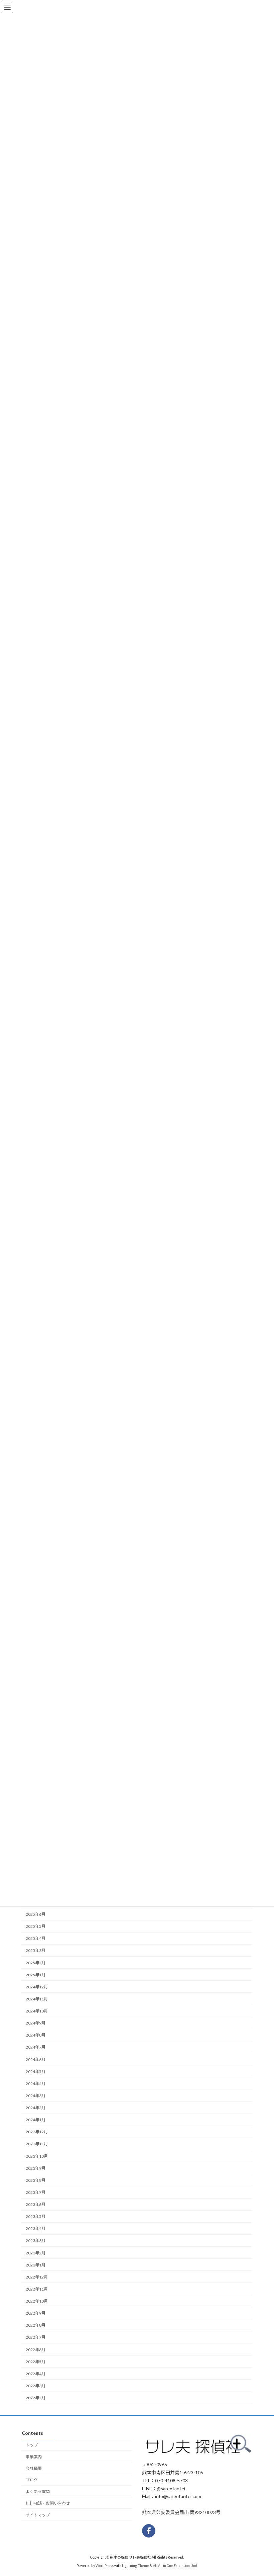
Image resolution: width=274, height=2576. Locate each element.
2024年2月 (36, 2108)
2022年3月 (36, 2386)
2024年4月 (36, 2084)
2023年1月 (36, 2265)
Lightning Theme (135, 2566)
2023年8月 (36, 2180)
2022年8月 (36, 2325)
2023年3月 (36, 2241)
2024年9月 (36, 2023)
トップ (32, 2445)
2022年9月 (36, 2313)
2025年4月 (36, 1938)
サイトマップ (38, 2515)
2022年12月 (37, 2277)
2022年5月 (36, 2361)
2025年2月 (36, 1962)
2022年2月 (36, 2398)
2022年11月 (37, 2289)
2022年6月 (36, 2349)
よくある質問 (38, 2492)
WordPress (105, 2566)
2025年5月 (36, 1926)
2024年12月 (37, 1987)
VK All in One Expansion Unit (175, 2566)
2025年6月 (36, 1914)
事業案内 (34, 2457)
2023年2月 (36, 2253)
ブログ (32, 2480)
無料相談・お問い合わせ (48, 2503)
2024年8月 (36, 2035)
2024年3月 (36, 2096)
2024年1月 (36, 2120)
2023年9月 (36, 2168)
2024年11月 (37, 1999)
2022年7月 (36, 2337)
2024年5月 (36, 2071)
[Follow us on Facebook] (149, 2531)
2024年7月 (36, 2047)
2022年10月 (37, 2301)
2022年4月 (36, 2374)
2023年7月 (36, 2192)
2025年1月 (36, 1974)
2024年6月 (36, 2059)
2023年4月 (36, 2228)
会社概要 (34, 2468)
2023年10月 (37, 2156)
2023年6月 (36, 2204)
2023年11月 (37, 2144)
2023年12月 (37, 2132)
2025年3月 (36, 1950)
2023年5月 (36, 2216)
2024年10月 (37, 2011)
